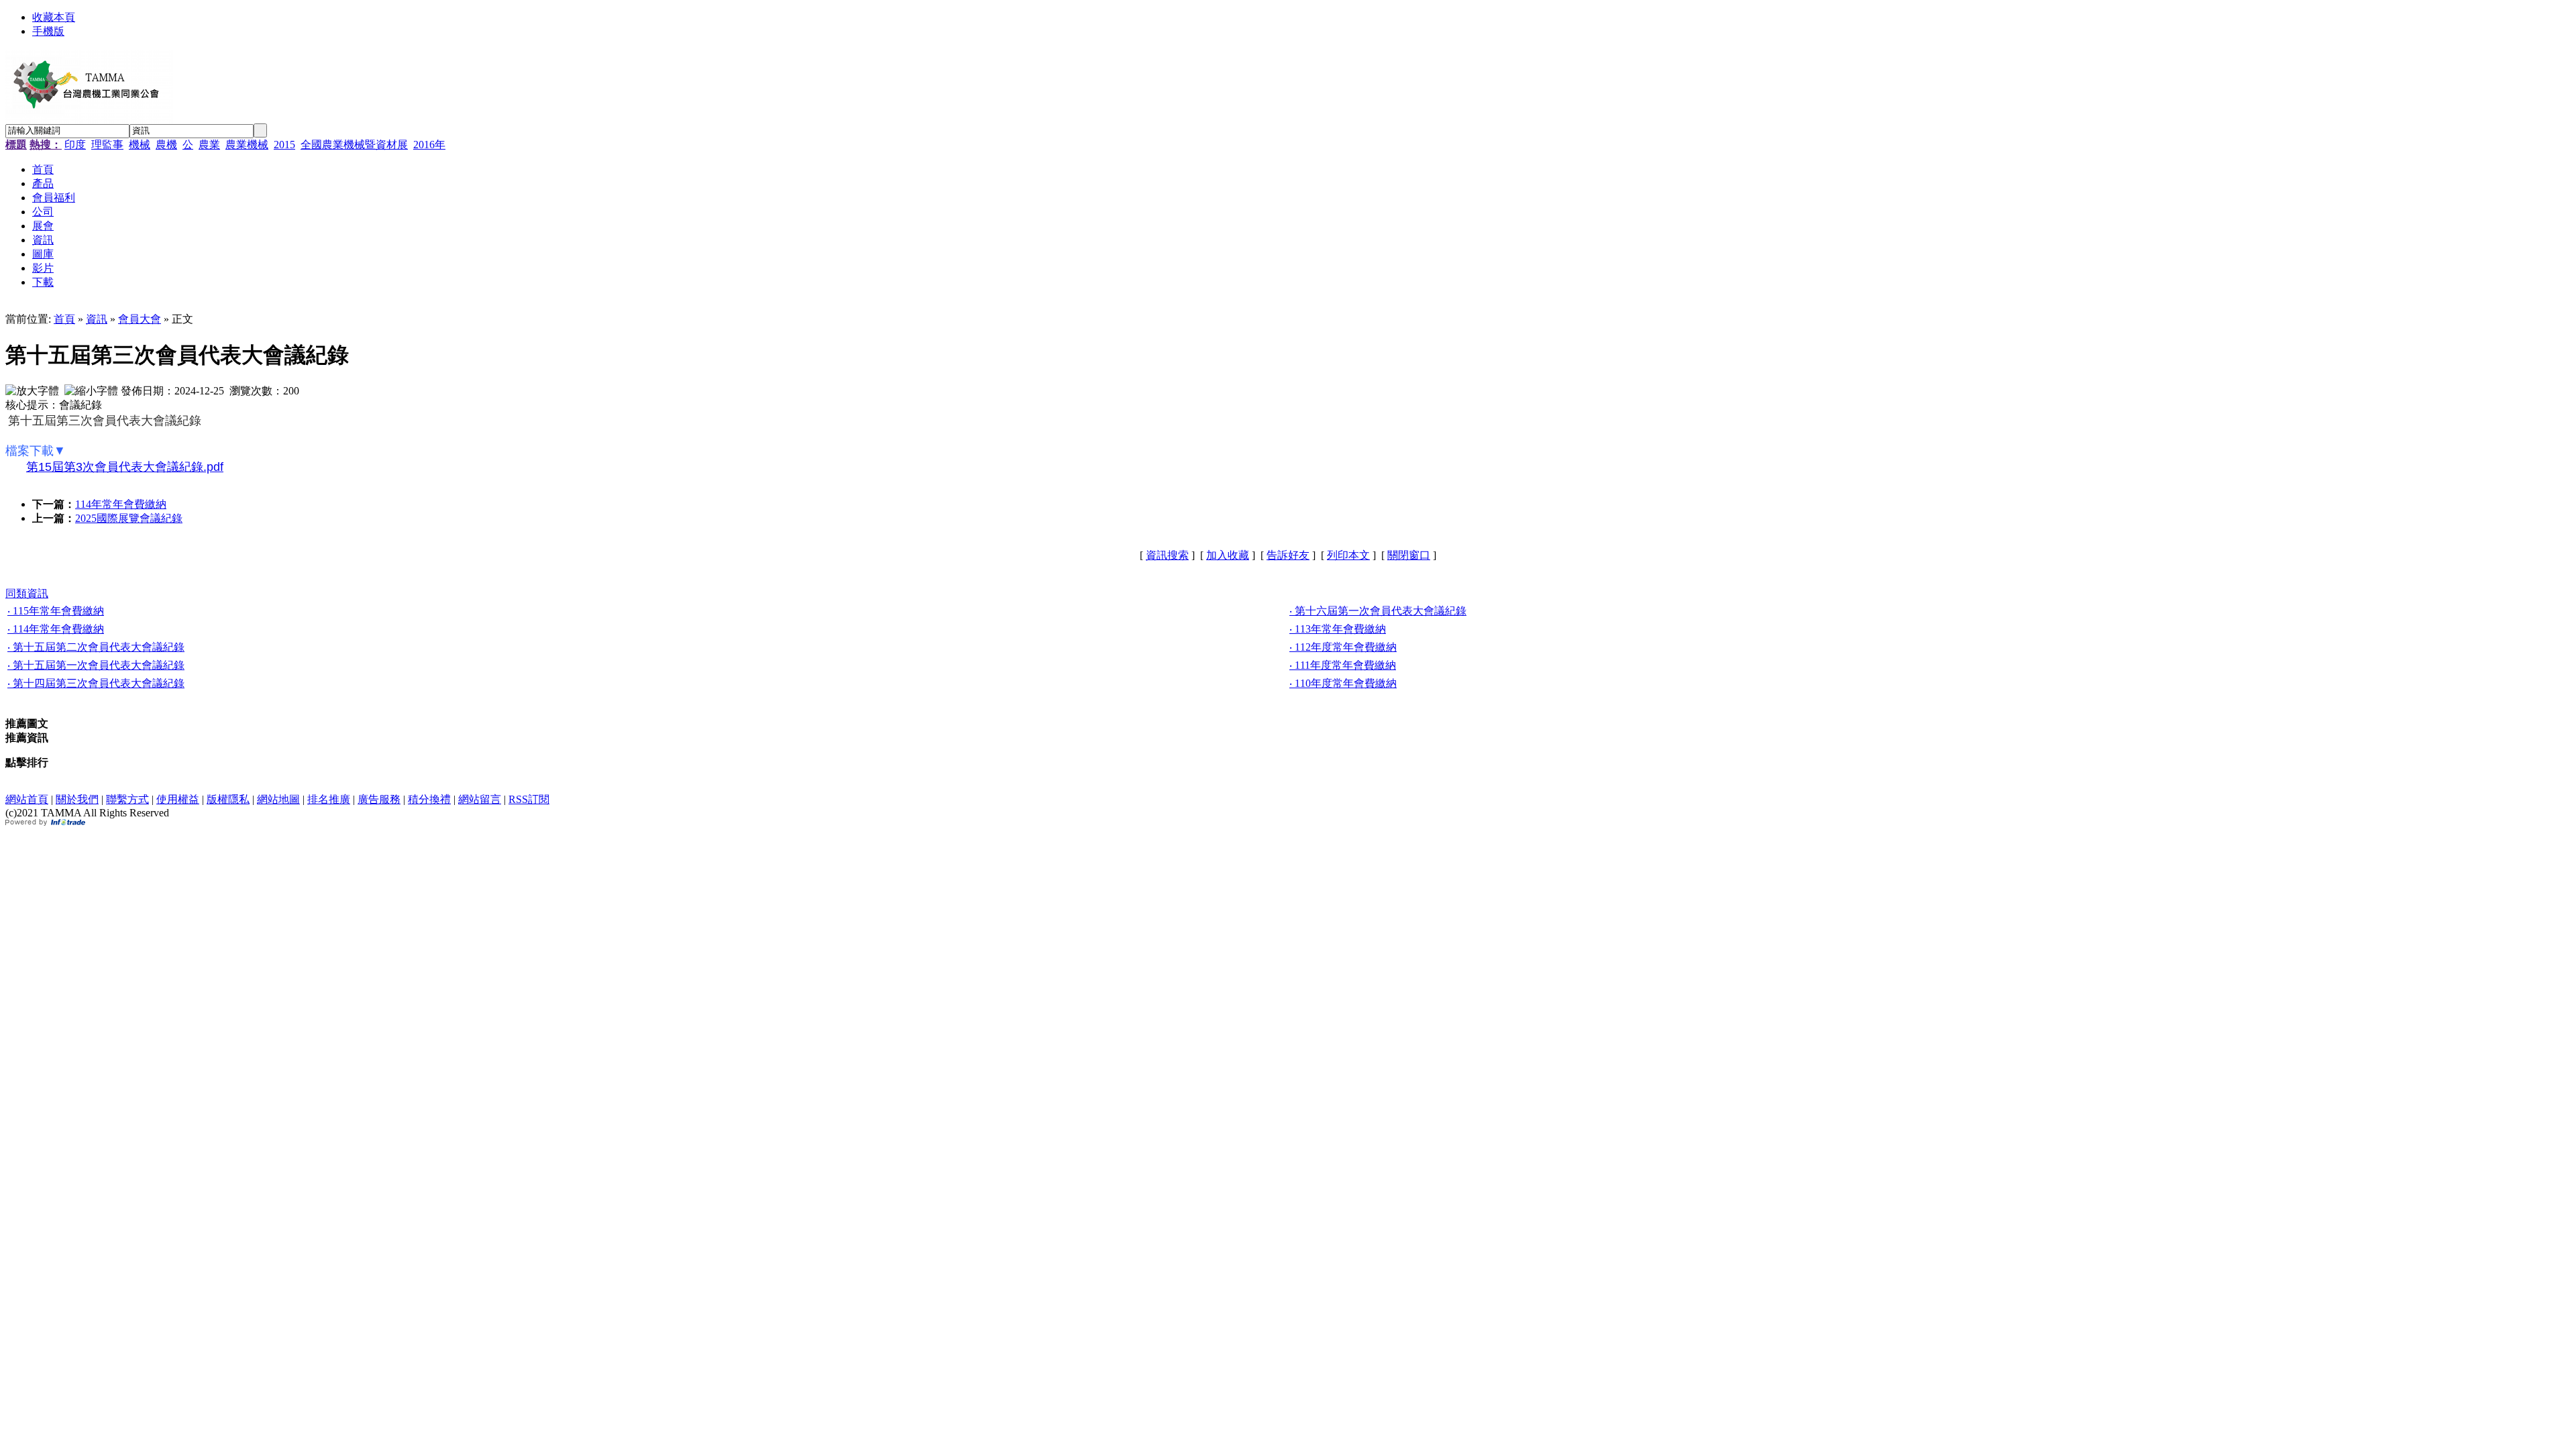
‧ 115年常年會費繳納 (56, 611)
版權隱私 (228, 799)
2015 (284, 145)
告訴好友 (1288, 555)
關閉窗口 (1409, 555)
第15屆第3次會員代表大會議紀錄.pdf (125, 467)
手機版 (48, 31)
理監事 (107, 145)
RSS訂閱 (529, 799)
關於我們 (77, 799)
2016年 (429, 145)
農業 (209, 145)
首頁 (64, 319)
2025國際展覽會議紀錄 (129, 518)
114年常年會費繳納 (121, 504)
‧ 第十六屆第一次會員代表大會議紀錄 (1378, 611)
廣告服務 (379, 799)
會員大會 (140, 319)
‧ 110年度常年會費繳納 (1343, 683)
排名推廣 (329, 799)
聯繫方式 (127, 799)
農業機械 (247, 145)
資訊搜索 (1167, 555)
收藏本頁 (54, 17)
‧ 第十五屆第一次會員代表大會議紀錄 (96, 665)
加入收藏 (1228, 555)
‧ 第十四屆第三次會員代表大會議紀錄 (96, 683)
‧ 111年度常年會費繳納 (1343, 665)
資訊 (97, 319)
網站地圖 (278, 799)
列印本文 (1348, 555)
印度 (75, 145)
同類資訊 (27, 593)
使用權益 (178, 799)
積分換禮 (429, 799)
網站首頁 (27, 799)
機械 (140, 145)
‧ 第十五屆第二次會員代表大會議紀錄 (96, 647)
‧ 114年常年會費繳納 (56, 629)
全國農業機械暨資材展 (354, 145)
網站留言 (480, 799)
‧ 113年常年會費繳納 (1338, 629)
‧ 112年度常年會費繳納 (1343, 647)
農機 (166, 145)
